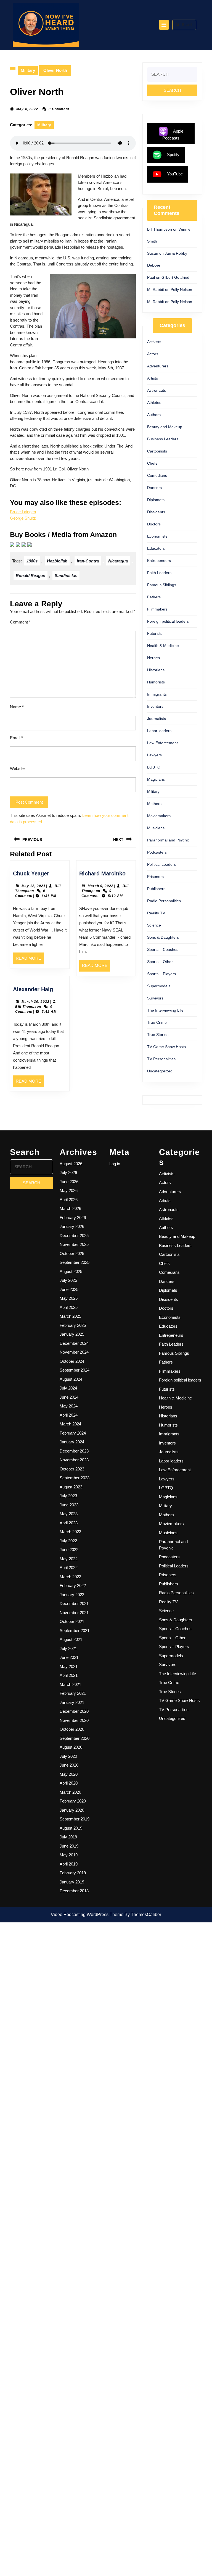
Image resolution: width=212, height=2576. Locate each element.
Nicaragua (118, 561)
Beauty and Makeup (165, 427)
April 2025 (69, 1307)
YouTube (175, 174)
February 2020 (73, 1801)
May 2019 (69, 1855)
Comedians (157, 475)
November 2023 (74, 1460)
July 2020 (68, 1756)
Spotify (173, 155)
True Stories (158, 1035)
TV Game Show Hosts (166, 1047)
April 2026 (69, 1200)
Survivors (155, 998)
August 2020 (71, 1747)
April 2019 (69, 1864)
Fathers (154, 597)
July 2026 (68, 1173)
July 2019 (68, 1837)
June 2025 (69, 1289)
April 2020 (69, 1783)
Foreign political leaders (168, 621)
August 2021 (71, 1639)
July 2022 (68, 1541)
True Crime (157, 1022)
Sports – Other (160, 962)
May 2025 (69, 1298)
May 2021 (69, 1666)
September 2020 (75, 1738)
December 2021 (74, 1603)
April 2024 (69, 1415)
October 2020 (72, 1729)
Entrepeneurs (159, 561)
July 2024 (68, 1388)
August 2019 (71, 1828)
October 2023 (72, 1469)
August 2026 (71, 1164)
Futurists (155, 633)
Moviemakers (159, 816)
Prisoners (155, 877)
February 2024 (73, 1433)
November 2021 (74, 1613)
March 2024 (70, 1424)
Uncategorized (160, 1071)
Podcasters (157, 852)
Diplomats (156, 500)
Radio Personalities (164, 901)
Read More (30, 960)
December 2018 (74, 1891)
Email (16, 738)
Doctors (154, 524)
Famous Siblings (162, 585)
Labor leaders (159, 731)
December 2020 (74, 1711)
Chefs (152, 463)
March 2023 (70, 1532)
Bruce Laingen (23, 512)
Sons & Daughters (163, 937)
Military (28, 70)
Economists (157, 536)
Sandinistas (66, 576)
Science (154, 925)
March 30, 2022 (35, 1002)
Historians (156, 670)
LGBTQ (154, 767)
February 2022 (73, 1586)
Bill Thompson (28, 1007)
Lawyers (154, 755)
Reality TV (156, 913)
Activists (154, 342)
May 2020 (69, 1774)
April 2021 (69, 1675)
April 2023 (69, 1523)
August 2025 (71, 1271)
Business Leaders (163, 439)
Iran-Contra (88, 561)
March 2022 (70, 1577)
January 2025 (72, 1334)
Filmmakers (157, 609)
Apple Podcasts (173, 135)
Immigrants (157, 694)
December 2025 (74, 1236)
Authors (154, 415)
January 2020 (72, 1810)
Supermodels (159, 986)
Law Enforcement (162, 743)
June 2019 (69, 1846)
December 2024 (74, 1343)
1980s (32, 561)
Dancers (154, 488)
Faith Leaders (159, 573)
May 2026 (69, 1190)
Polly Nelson (181, 290)
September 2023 (75, 1478)
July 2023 (68, 1496)
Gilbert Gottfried (175, 277)
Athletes (154, 402)
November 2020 (74, 1720)
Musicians (156, 828)
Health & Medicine (163, 646)
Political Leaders (161, 864)
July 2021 (68, 1649)
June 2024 (69, 1397)
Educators (156, 548)
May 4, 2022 (27, 109)
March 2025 (70, 1316)
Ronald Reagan (31, 576)
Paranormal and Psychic (168, 840)
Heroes (153, 658)
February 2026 (73, 1218)
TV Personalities (161, 1059)
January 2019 (72, 1882)
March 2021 (70, 1684)
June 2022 (69, 1550)
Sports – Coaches (163, 949)
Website (17, 768)
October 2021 (72, 1621)
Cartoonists (157, 451)
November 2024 (74, 1352)
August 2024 (71, 1379)
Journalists (157, 719)
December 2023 (74, 1451)
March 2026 (70, 1208)
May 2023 (69, 1514)
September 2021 (75, 1631)
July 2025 (68, 1280)
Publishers (156, 889)
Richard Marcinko (102, 873)
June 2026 (69, 1182)
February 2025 (73, 1325)
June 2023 (69, 1505)
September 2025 (75, 1262)
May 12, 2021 (34, 886)
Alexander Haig (33, 989)
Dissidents (156, 512)
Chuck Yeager (31, 873)
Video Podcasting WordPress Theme (87, 1915)
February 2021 (73, 1693)
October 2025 (72, 1253)
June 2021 (69, 1657)
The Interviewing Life (165, 1010)
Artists (153, 378)
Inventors (155, 706)
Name (17, 707)
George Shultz (23, 518)
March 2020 (70, 1792)
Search (188, 25)
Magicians (156, 779)
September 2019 (75, 1819)
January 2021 (72, 1702)
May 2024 (69, 1406)
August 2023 (71, 1487)
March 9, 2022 (101, 886)
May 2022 (69, 1559)
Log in (115, 1164)
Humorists (156, 682)
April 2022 (69, 1568)
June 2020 (69, 1765)
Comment (20, 622)
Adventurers (158, 366)
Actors (153, 354)
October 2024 (72, 1361)
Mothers (154, 804)
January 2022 (72, 1595)
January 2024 (72, 1442)
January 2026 (72, 1226)
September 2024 (75, 1370)
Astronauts (157, 390)
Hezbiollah (57, 561)
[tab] (164, 25)
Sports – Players (161, 974)
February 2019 (73, 1873)
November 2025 (74, 1244)
